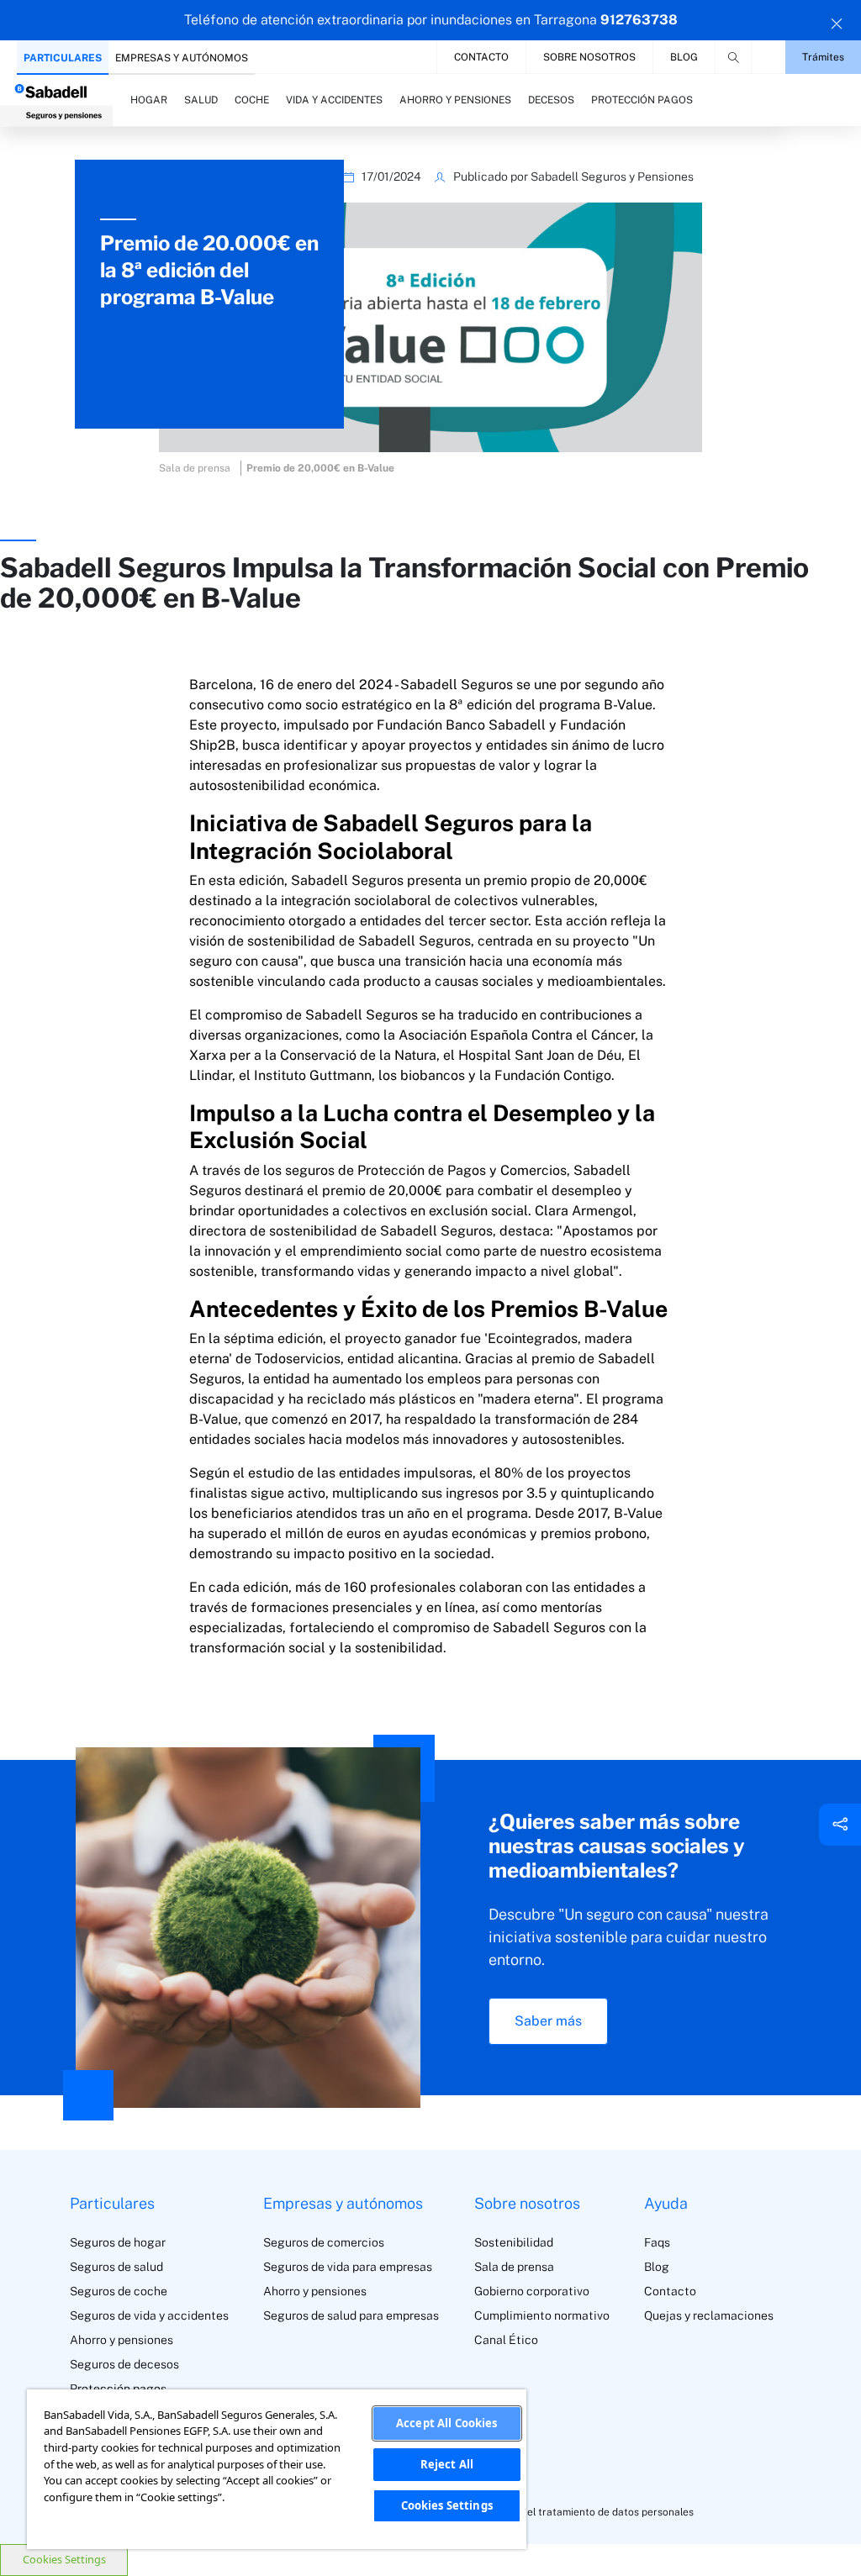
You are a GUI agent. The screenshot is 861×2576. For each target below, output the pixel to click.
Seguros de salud (116, 2267)
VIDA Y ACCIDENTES (334, 100)
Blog (684, 57)
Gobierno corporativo (532, 2291)
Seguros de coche (119, 2291)
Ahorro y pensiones (121, 2340)
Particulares (63, 58)
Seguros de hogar (118, 2242)
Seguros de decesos (124, 2364)
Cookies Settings (64, 2559)
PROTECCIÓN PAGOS (642, 100)
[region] (277, 2469)
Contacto (481, 57)
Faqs (657, 2242)
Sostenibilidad (514, 2242)
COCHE (252, 100)
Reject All (447, 2464)
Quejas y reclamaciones (709, 2315)
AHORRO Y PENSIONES (455, 100)
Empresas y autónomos (182, 58)
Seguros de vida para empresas (348, 2267)
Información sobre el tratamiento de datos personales (566, 2512)
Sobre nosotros (589, 57)
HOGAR (149, 100)
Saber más (548, 2021)
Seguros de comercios (324, 2242)
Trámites (823, 57)
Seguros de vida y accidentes (149, 2315)
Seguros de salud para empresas (351, 2315)
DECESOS (551, 100)
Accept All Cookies (446, 2423)
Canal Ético (506, 2340)
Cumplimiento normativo (542, 2315)
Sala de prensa (514, 2267)
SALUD (201, 100)
